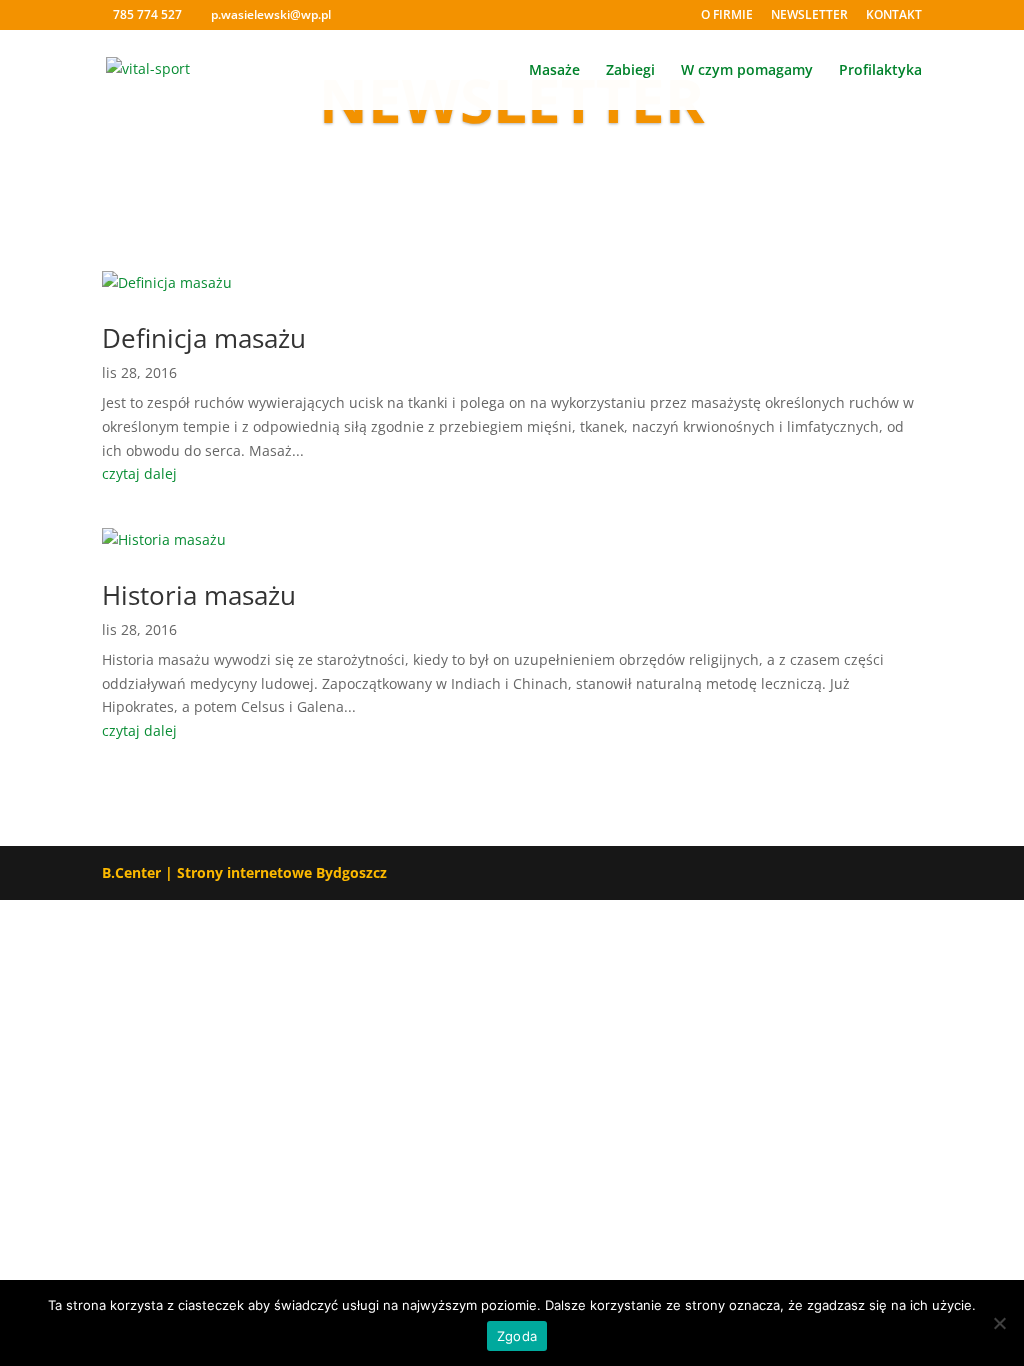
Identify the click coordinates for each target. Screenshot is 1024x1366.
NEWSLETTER (809, 16)
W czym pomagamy (747, 71)
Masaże (554, 71)
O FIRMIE (727, 16)
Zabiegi (630, 71)
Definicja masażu (204, 338)
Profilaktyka (880, 71)
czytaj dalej (139, 473)
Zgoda (517, 1336)
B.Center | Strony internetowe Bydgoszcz (244, 872)
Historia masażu (199, 595)
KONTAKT (894, 16)
